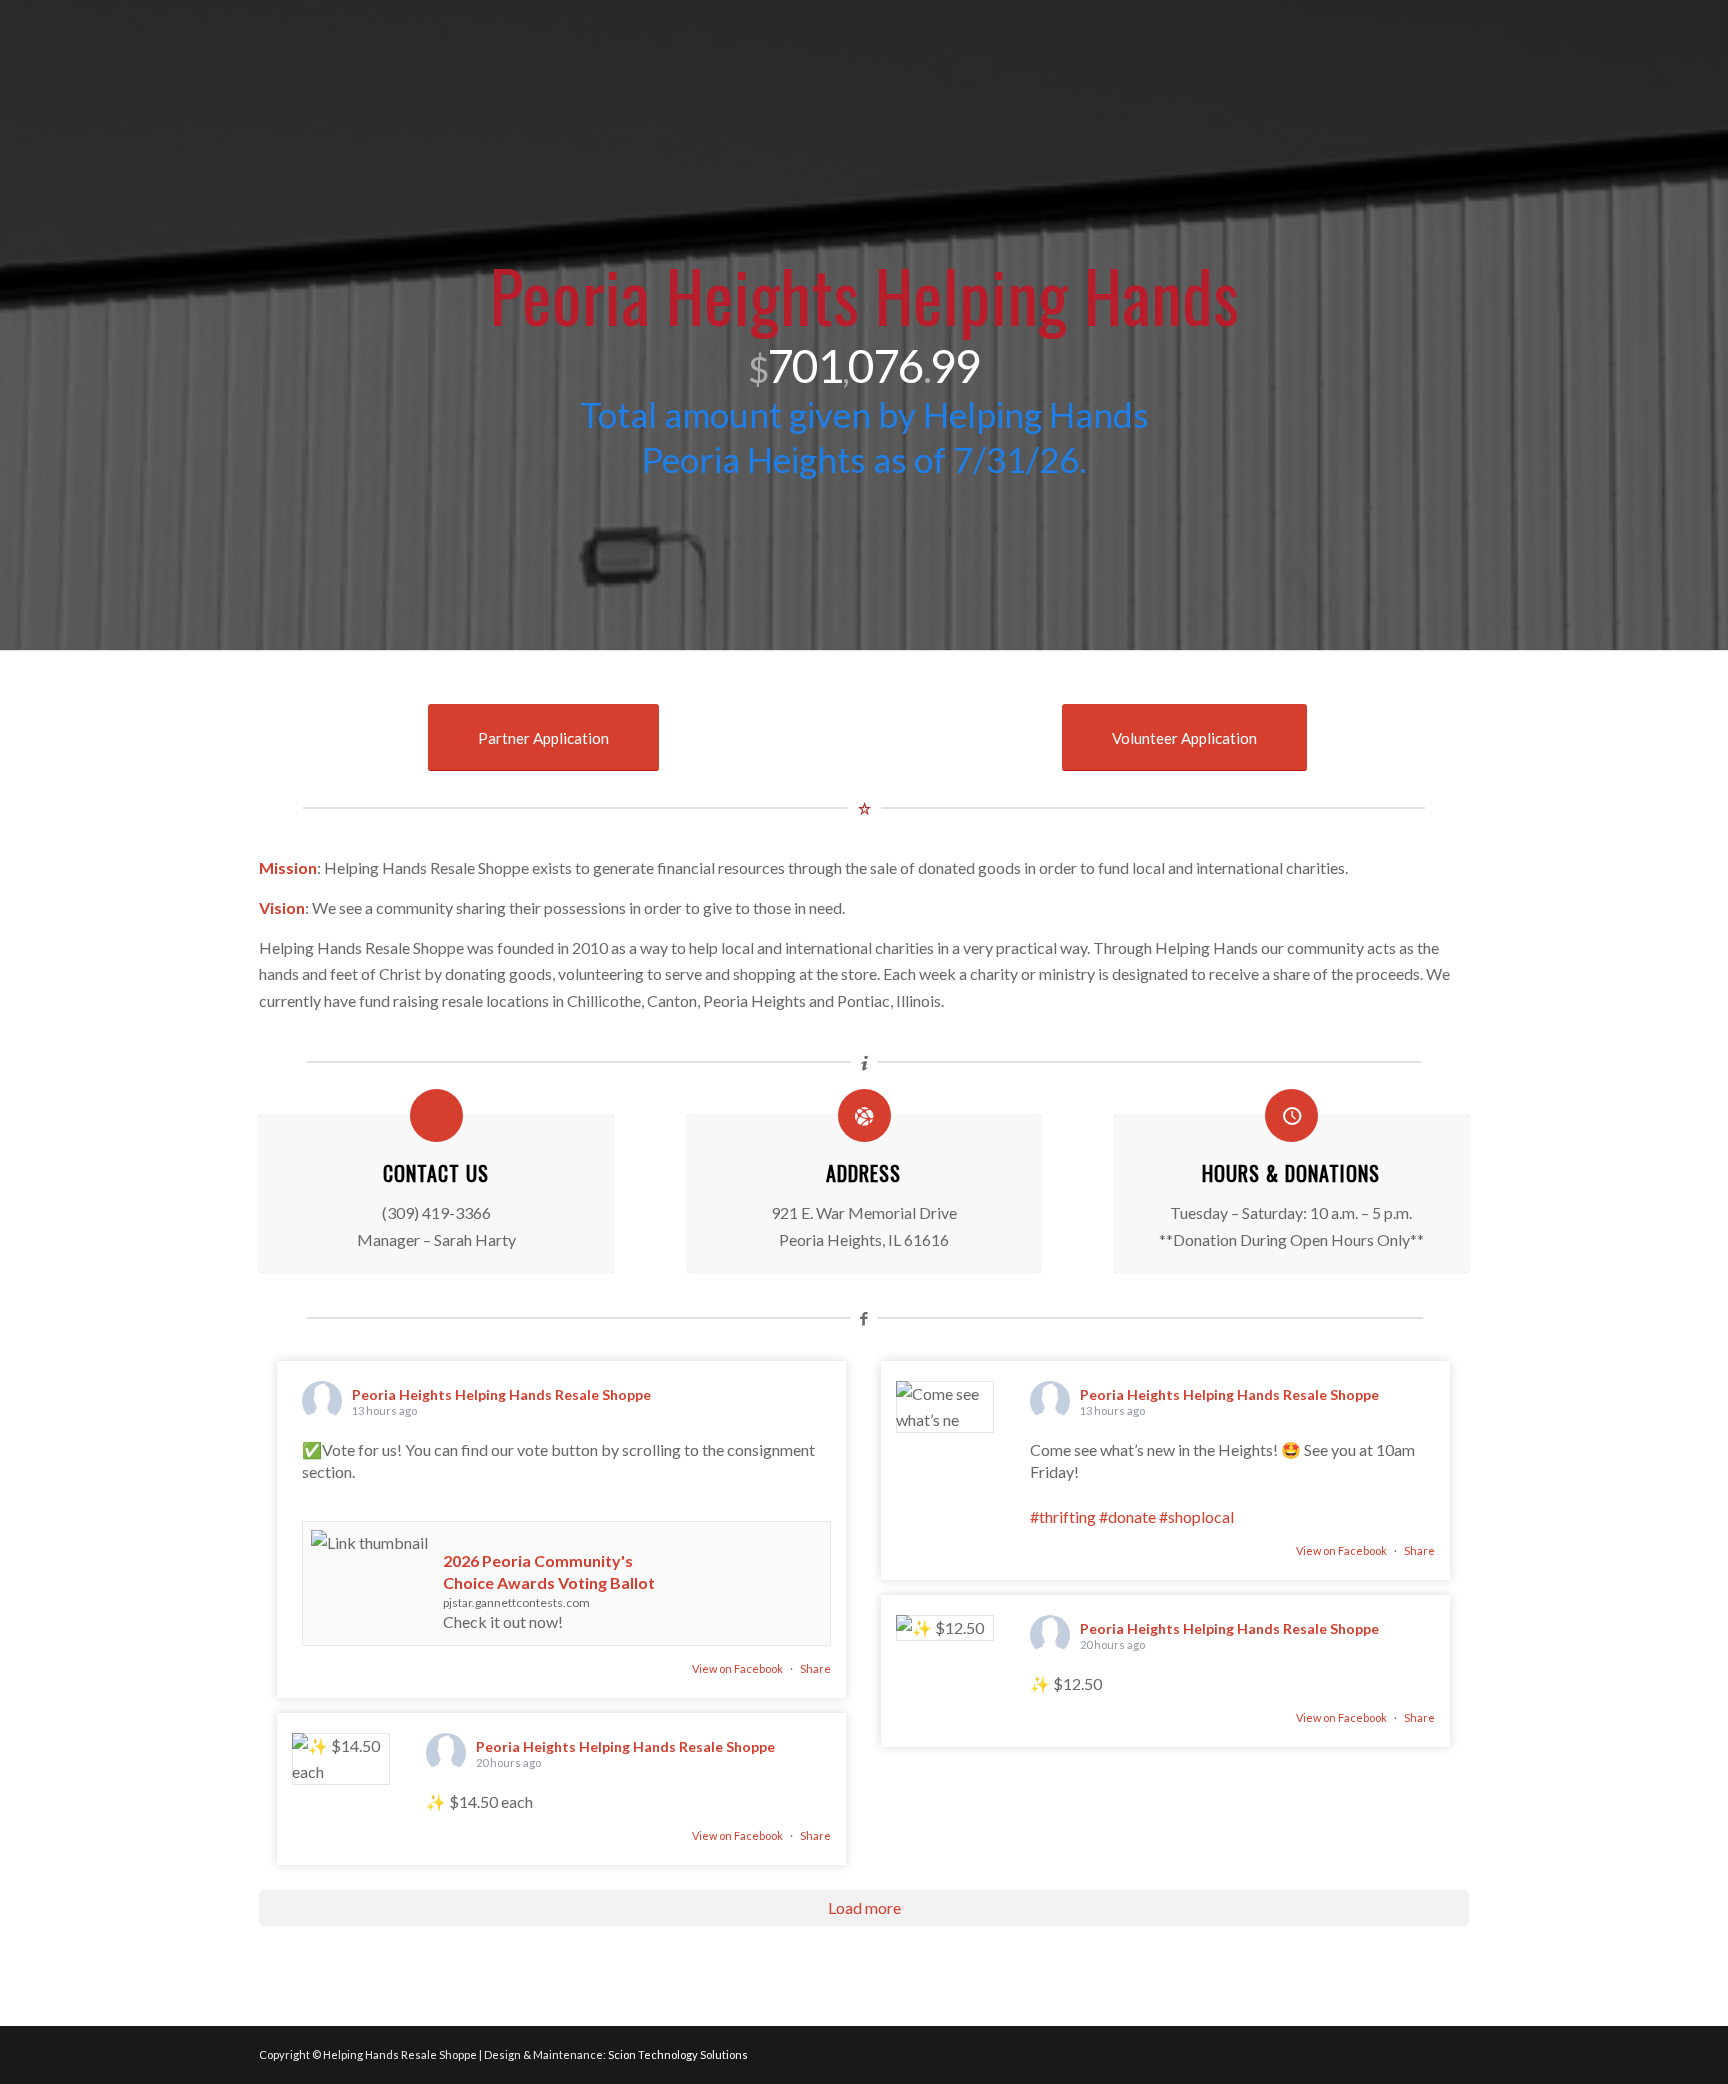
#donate (1127, 1516)
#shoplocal (1196, 1516)
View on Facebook (738, 1668)
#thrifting (1063, 1516)
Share (815, 1668)
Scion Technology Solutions (678, 2054)
